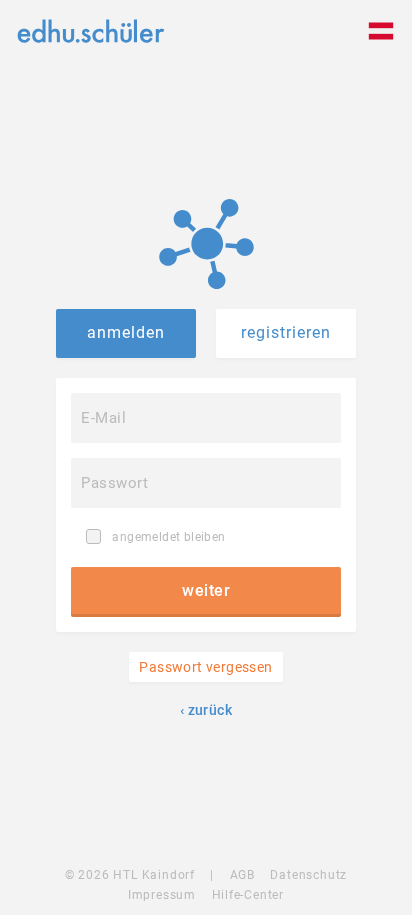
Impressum (162, 895)
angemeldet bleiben (167, 537)
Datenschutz (308, 875)
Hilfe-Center (248, 895)
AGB (242, 875)
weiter (206, 590)
